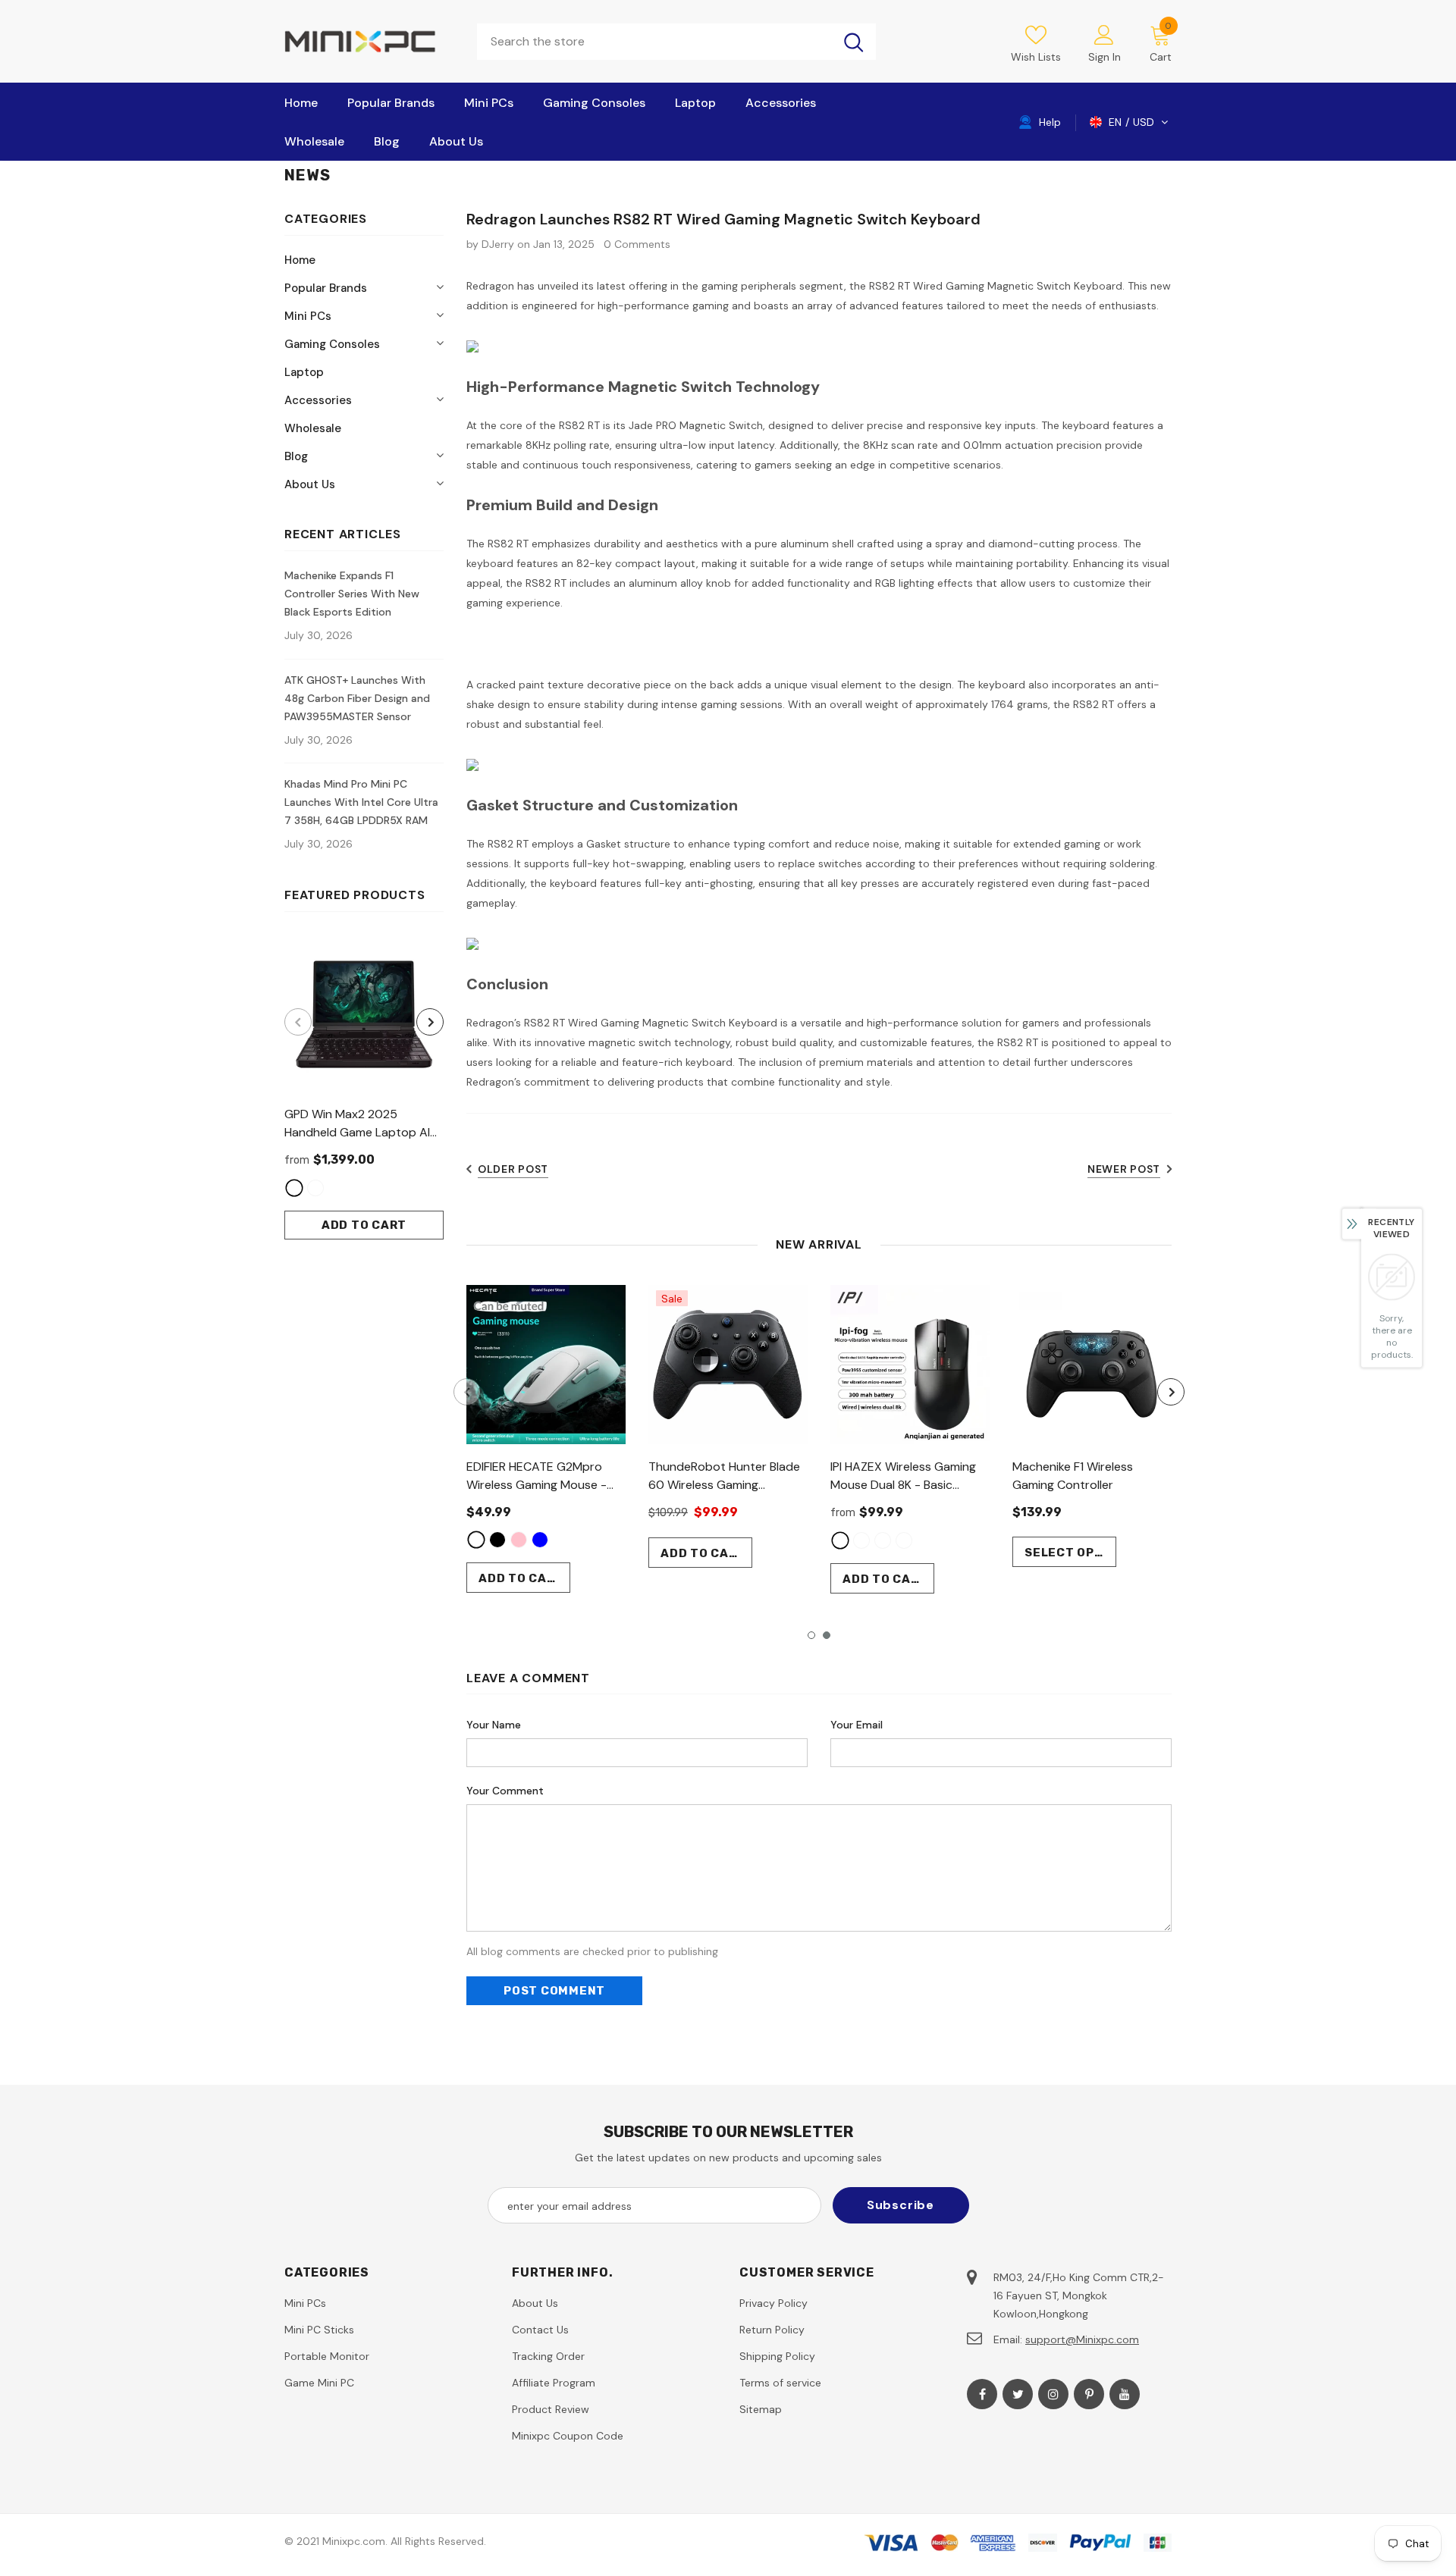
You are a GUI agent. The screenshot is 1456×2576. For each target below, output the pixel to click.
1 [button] (811, 1635)
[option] (364, 1087)
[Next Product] (430, 1022)
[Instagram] (1053, 2394)
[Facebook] (982, 2394)
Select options (1070, 1553)
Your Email (857, 1725)
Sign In (1105, 57)
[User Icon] (1104, 34)
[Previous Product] (298, 1022)
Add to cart (364, 1225)
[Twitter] (1018, 2394)
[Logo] (369, 41)
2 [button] (827, 1635)
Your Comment (505, 1791)
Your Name (494, 1725)
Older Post (513, 1169)
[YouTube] (1125, 2394)
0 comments (637, 244)
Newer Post (1124, 1169)
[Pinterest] (1089, 2394)
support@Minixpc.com (1082, 2339)
